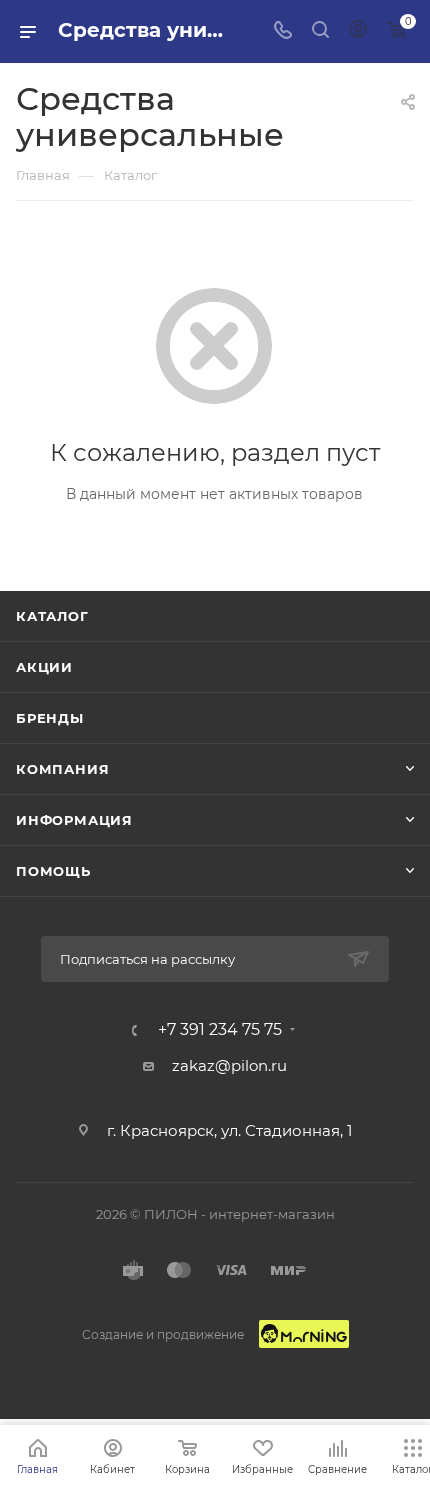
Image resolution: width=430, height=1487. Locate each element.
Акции (44, 667)
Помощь (53, 871)
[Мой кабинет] (358, 31)
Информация (74, 820)
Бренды (50, 718)
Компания (62, 769)
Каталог (52, 616)
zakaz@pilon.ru (229, 1065)
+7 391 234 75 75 (220, 1030)
